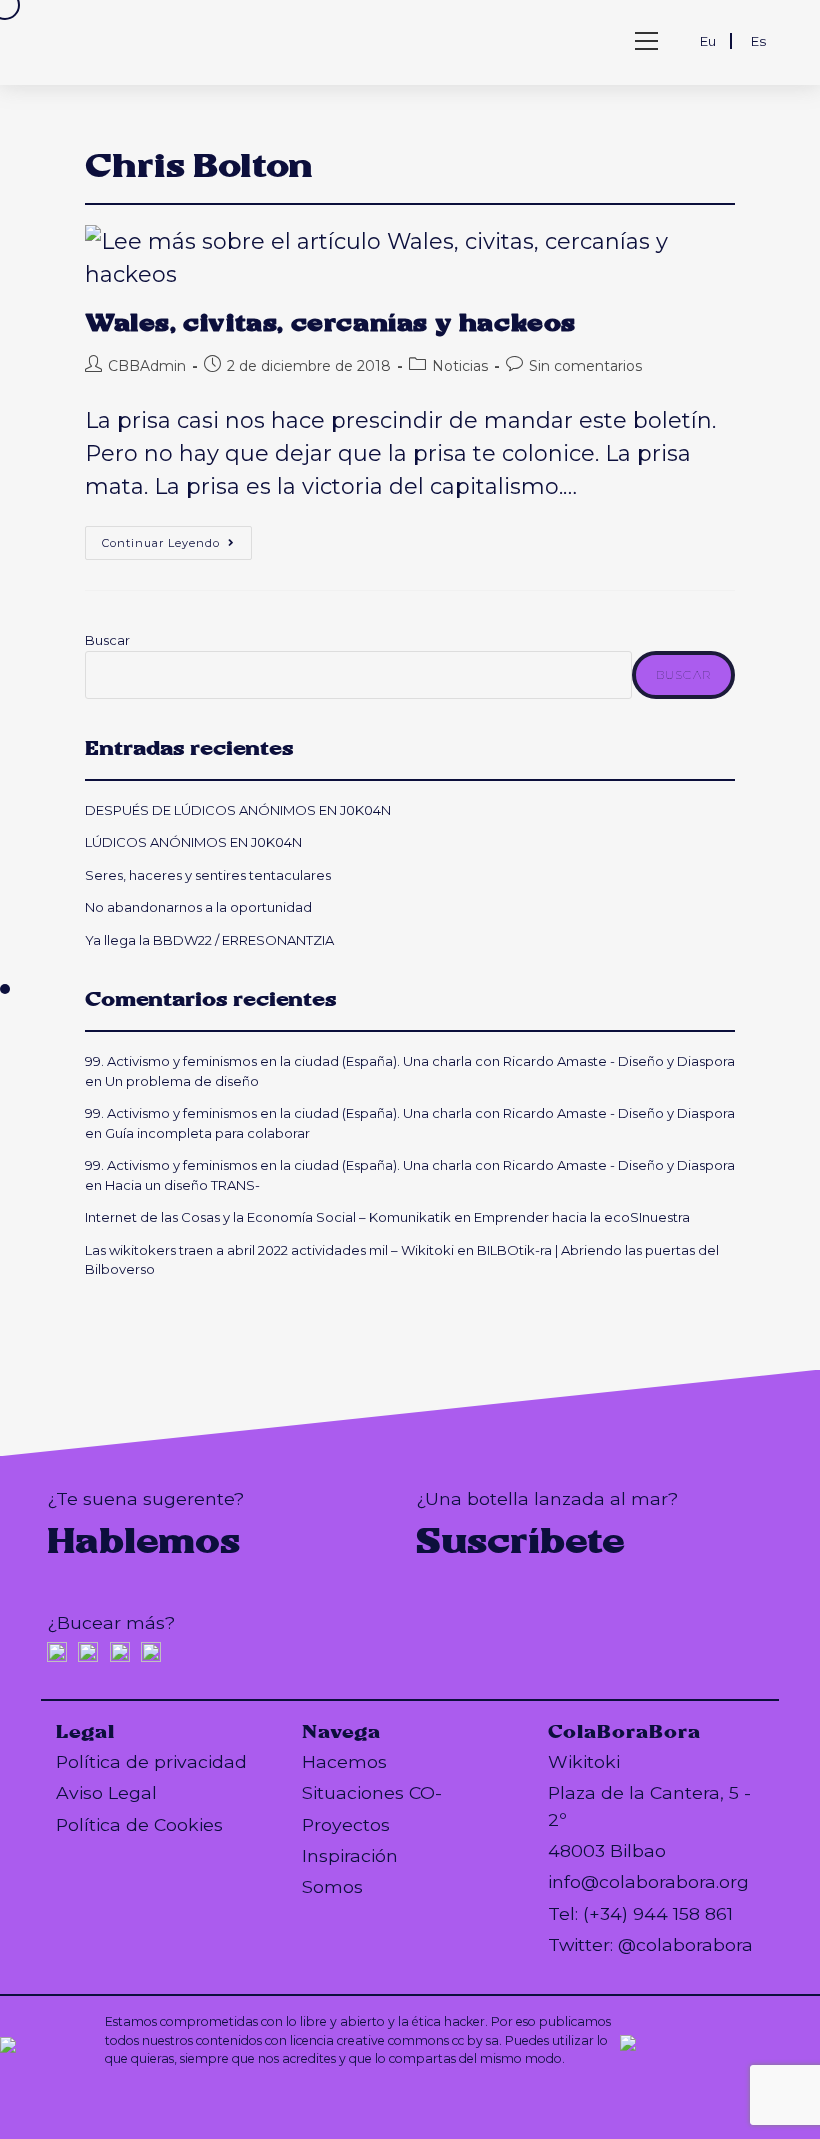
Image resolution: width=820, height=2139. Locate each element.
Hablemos (143, 1541)
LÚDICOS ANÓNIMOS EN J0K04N (193, 842)
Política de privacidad (151, 1761)
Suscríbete (520, 1541)
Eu (708, 41)
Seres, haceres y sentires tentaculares (208, 875)
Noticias (460, 366)
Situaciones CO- (372, 1792)
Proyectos (346, 1824)
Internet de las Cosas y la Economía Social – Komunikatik (268, 1217)
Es (758, 41)
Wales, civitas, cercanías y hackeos (330, 323)
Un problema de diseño (182, 1081)
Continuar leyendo (177, 547)
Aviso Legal (106, 1792)
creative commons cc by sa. (419, 2040)
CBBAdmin (147, 366)
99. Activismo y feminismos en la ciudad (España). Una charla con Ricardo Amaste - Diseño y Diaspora (410, 1061)
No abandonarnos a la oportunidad (198, 907)
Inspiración (350, 1855)
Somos (332, 1886)
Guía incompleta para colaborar (207, 1133)
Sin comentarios (585, 366)
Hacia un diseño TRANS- (182, 1185)
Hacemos (344, 1761)
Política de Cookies (139, 1824)
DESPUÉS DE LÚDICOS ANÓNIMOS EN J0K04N (238, 810)
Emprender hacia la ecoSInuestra (582, 1217)
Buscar (107, 640)
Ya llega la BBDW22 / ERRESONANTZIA (212, 940)
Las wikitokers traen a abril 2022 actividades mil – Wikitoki (269, 1250)
